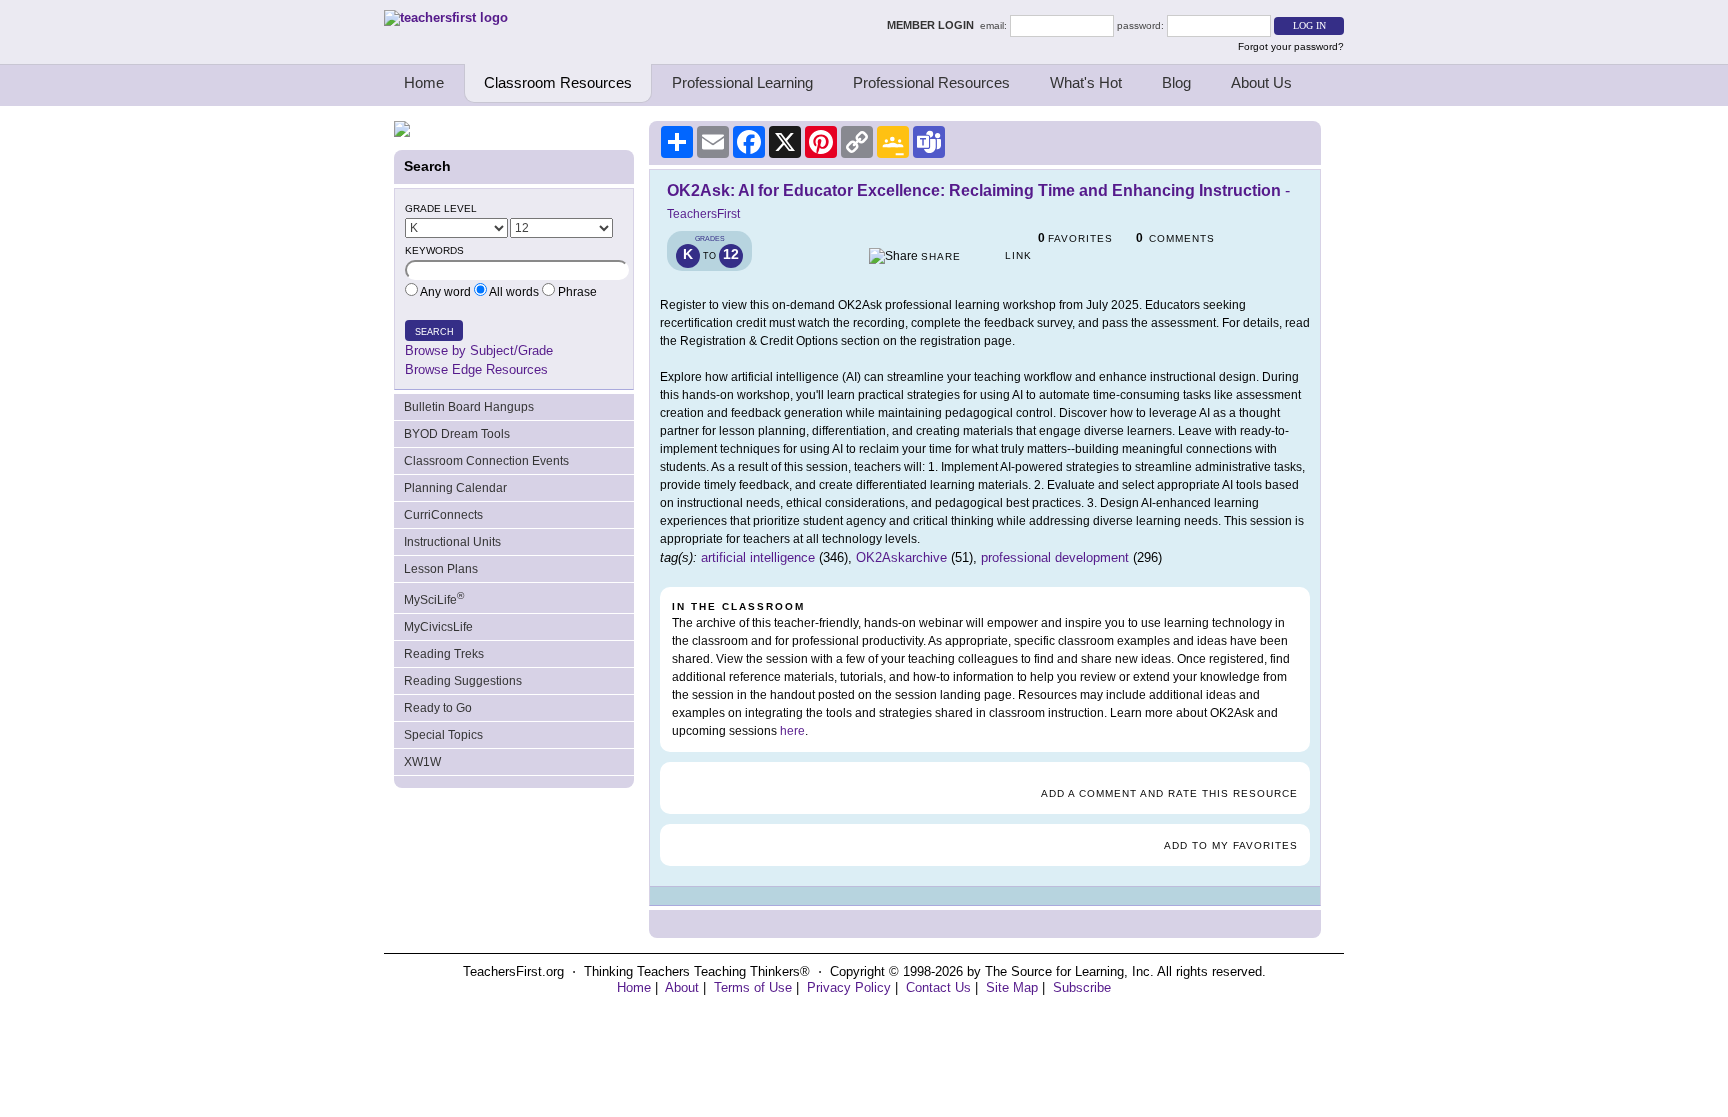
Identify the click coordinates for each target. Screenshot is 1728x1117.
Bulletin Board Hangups (469, 407)
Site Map (1012, 987)
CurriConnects (443, 515)
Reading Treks (444, 654)
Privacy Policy (849, 987)
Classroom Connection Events (486, 461)
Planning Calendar (455, 488)
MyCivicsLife (438, 627)
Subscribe (1082, 987)
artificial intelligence (758, 557)
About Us (1261, 82)
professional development (1055, 557)
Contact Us (938, 987)
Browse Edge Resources (476, 369)
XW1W (422, 762)
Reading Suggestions (463, 681)
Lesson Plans (441, 569)
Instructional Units (452, 542)
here (792, 731)
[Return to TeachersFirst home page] (446, 17)
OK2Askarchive (901, 557)
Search (434, 332)
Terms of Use (753, 987)
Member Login (933, 25)
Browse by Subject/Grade (479, 350)
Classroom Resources (558, 82)
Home (424, 82)
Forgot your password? (1291, 46)
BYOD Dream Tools (457, 434)
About (682, 987)
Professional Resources (931, 82)
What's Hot (1086, 82)
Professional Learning (742, 82)
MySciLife (434, 598)
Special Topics (443, 735)
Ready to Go (438, 708)
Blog (1176, 82)
